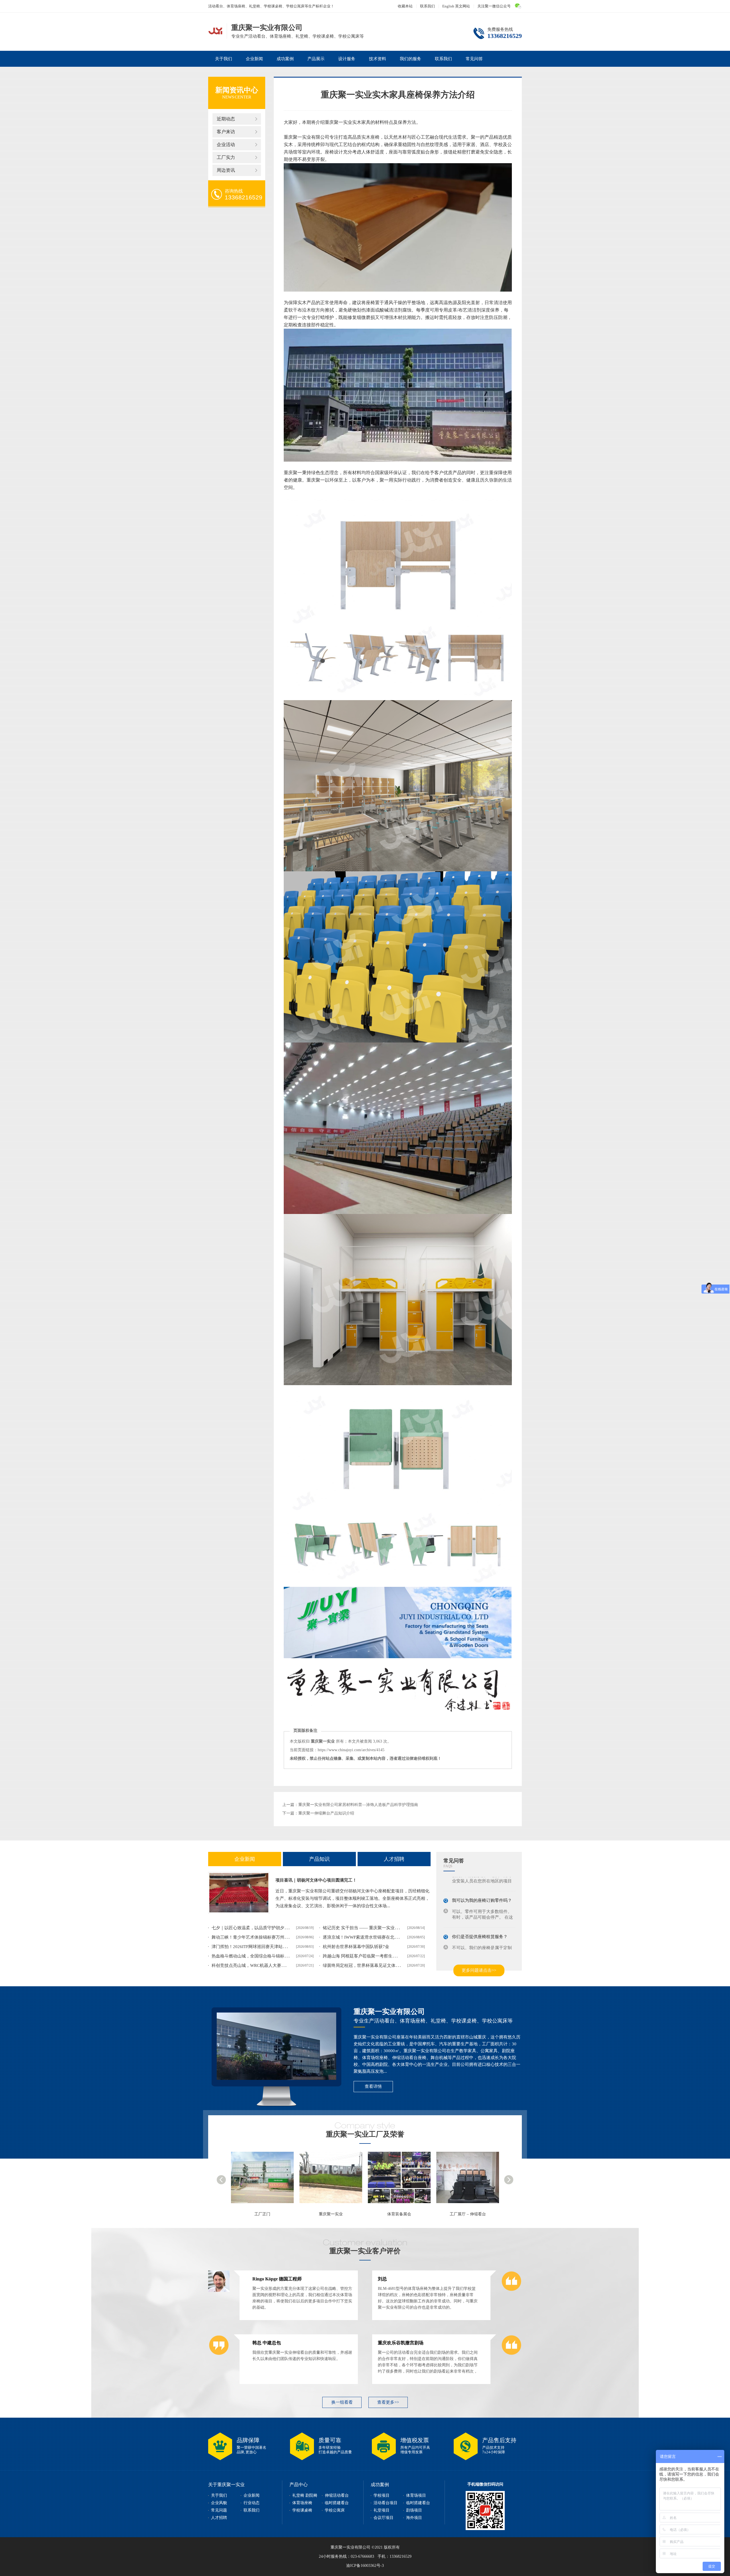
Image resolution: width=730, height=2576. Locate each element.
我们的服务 (410, 59)
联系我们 (427, 6)
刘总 (382, 2279)
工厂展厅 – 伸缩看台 (262, 2214)
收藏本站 (405, 6)
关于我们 (224, 59)
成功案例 (285, 59)
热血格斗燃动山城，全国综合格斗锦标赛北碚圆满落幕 (263, 1956)
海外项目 (414, 2518)
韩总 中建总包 (267, 2343)
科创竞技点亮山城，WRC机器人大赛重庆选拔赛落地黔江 (266, 1965)
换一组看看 (342, 2402)
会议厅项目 (384, 2518)
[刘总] (511, 2291)
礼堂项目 (382, 2510)
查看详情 (373, 2086)
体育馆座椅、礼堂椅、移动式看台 (215, 31)
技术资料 (378, 59)
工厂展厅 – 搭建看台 (331, 2214)
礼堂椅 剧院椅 (305, 2495)
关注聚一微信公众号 (494, 6)
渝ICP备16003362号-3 (365, 2566)
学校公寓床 (335, 2510)
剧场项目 (414, 2510)
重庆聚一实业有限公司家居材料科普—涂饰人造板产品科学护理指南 (358, 1805)
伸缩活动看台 (337, 2495)
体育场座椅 (302, 2503)
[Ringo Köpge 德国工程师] (219, 2291)
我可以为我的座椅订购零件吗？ (482, 1881)
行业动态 (252, 2503)
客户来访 (226, 132)
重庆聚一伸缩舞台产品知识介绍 (326, 1813)
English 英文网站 (456, 6)
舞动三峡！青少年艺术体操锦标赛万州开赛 (252, 1937)
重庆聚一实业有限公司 (389, 2012)
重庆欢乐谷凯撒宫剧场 (401, 2343)
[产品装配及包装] (402, 2180)
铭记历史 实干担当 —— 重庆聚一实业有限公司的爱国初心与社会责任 (389, 1928)
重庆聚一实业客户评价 (365, 2251)
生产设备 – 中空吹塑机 (468, 2214)
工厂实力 (226, 157)
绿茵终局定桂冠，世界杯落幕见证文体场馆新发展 (370, 1965)
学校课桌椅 (302, 2510)
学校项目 (382, 2495)
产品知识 (319, 1859)
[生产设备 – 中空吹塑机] (471, 2180)
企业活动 (226, 145)
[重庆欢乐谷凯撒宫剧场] (511, 2355)
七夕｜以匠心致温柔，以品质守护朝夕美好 (252, 1928)
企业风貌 (219, 2503)
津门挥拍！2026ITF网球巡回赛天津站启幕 (251, 1947)
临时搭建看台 (337, 2503)
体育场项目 (416, 2495)
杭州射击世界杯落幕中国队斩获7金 (356, 1947)
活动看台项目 (386, 2503)
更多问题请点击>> (479, 1970)
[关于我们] (276, 2046)
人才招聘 (394, 1859)
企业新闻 (254, 59)
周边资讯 (226, 170)
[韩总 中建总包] (219, 2355)
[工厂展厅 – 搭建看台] (334, 2180)
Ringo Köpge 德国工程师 (277, 2279)
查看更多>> (388, 2402)
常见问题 (219, 2510)
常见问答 (474, 59)
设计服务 (347, 59)
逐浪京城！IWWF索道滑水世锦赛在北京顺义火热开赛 (374, 1937)
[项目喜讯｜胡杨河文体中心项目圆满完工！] (239, 1893)
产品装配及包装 (399, 2214)
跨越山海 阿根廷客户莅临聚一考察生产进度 (364, 1956)
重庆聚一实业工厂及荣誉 (365, 2134)
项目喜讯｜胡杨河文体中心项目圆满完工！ (316, 1880)
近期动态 (226, 119)
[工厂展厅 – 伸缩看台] (265, 2180)
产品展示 (316, 59)
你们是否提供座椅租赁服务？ (480, 1917)
